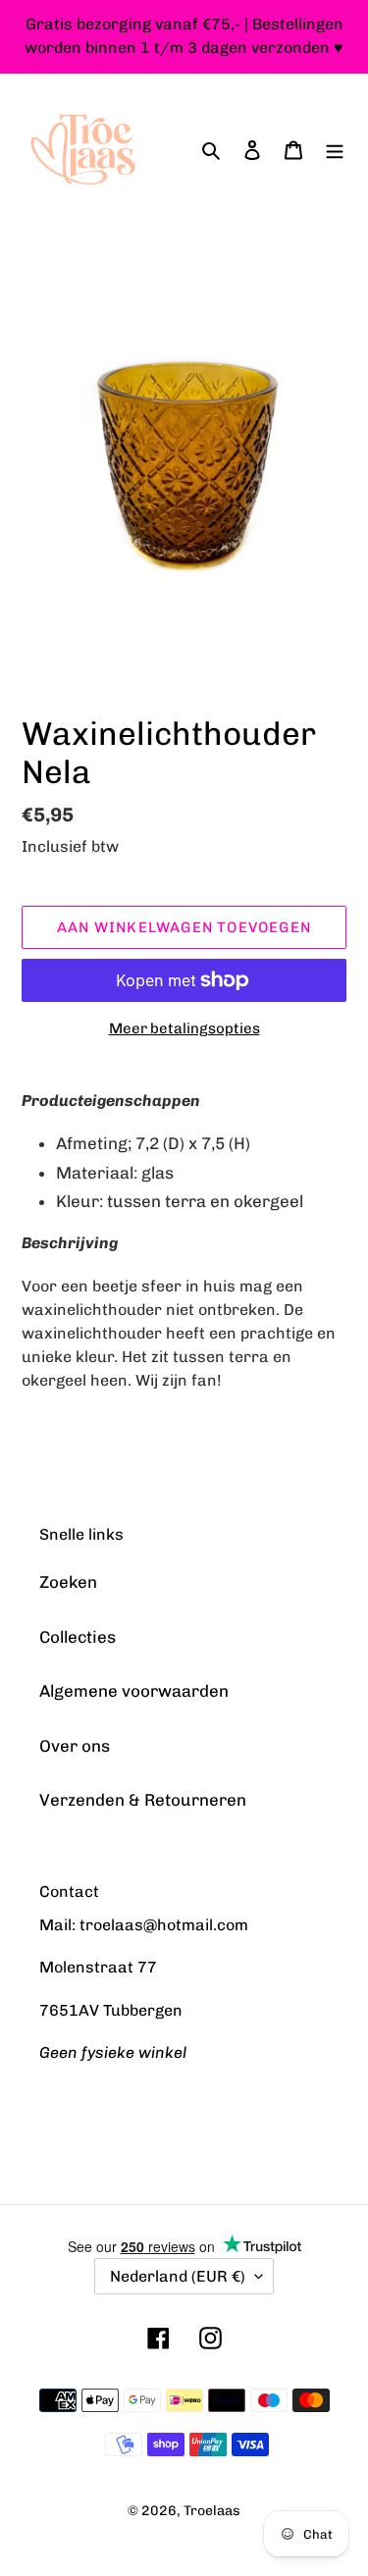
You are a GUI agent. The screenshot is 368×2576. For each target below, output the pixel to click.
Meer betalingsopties (184, 1028)
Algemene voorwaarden (134, 1691)
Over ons (75, 1746)
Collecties (78, 1637)
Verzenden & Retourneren (143, 1800)
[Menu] (335, 150)
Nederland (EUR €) (178, 2276)
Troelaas (212, 2511)
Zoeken (68, 1582)
